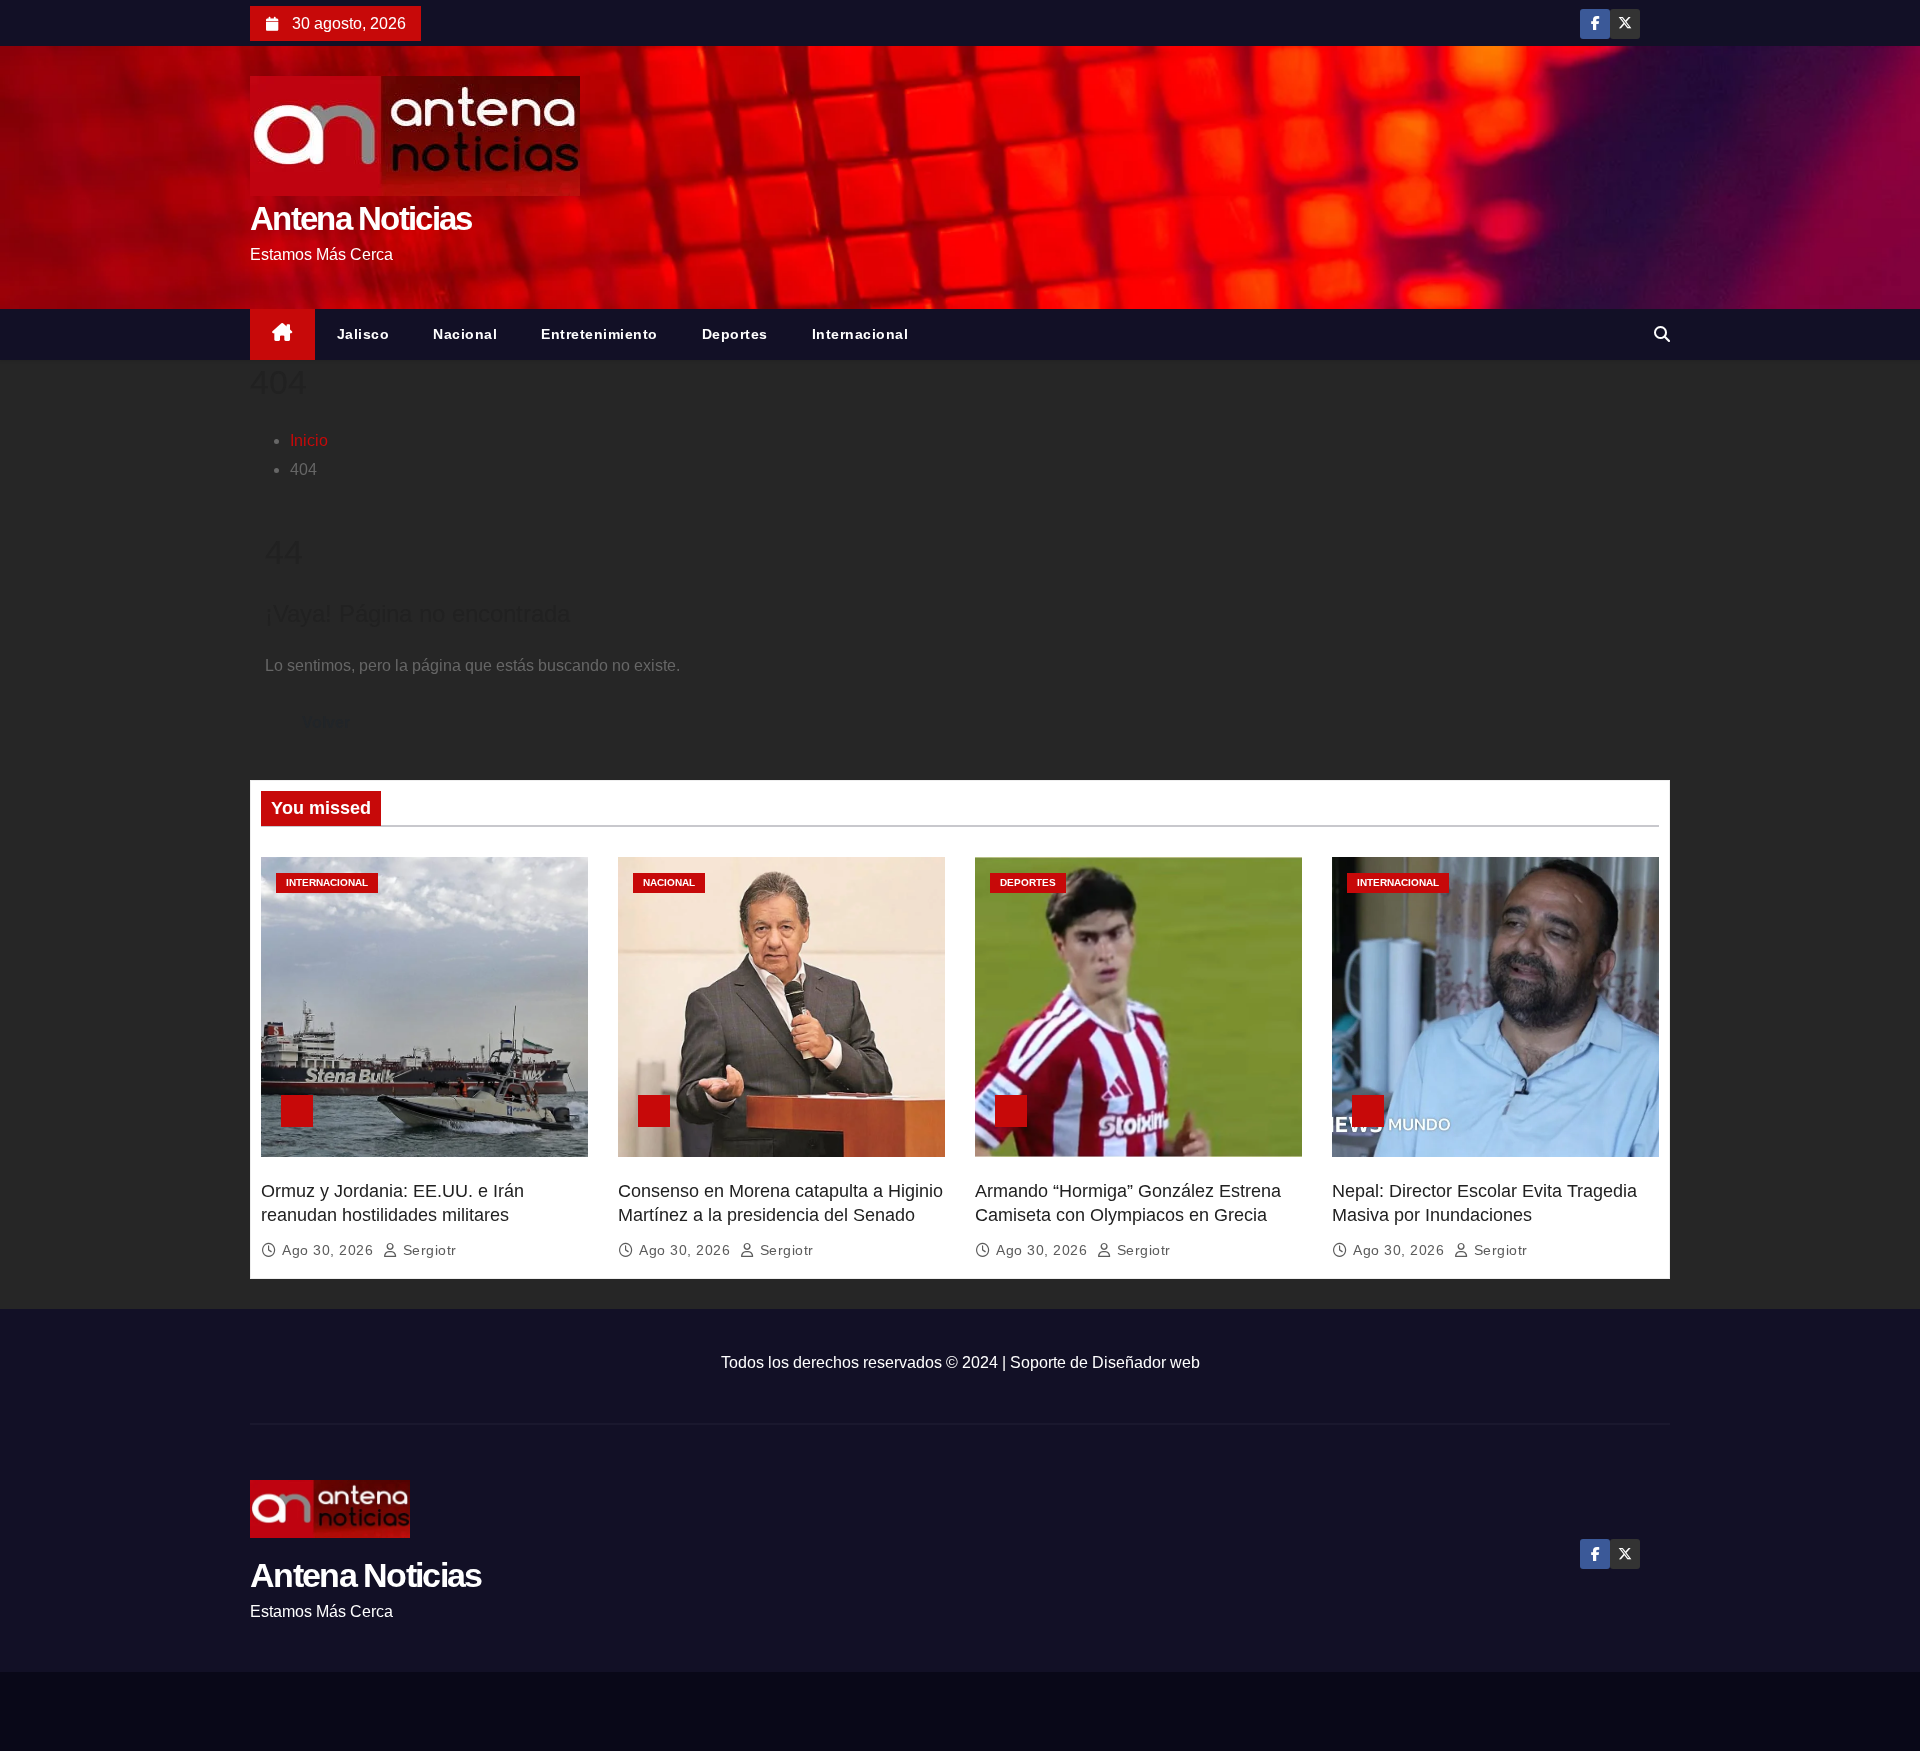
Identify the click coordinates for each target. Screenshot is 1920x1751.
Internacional (860, 334)
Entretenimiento (599, 334)
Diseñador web (1146, 1362)
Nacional (465, 334)
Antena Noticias (361, 218)
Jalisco (363, 334)
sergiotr (427, 1250)
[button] (1662, 334)
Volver (326, 722)
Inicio (309, 440)
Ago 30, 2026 (330, 1250)
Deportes (735, 334)
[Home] (282, 334)
